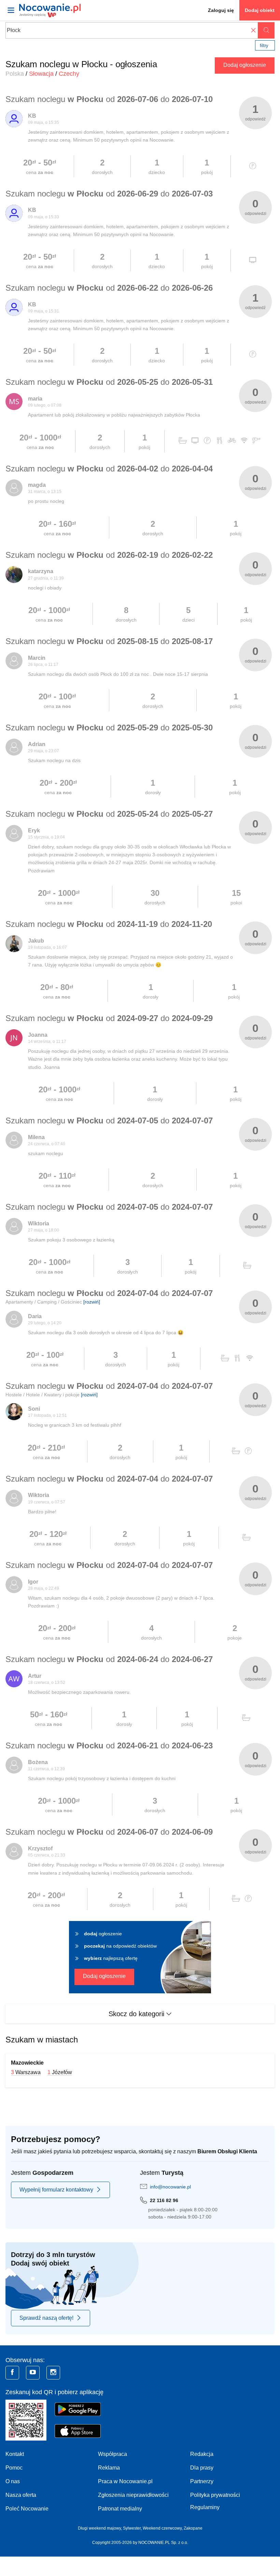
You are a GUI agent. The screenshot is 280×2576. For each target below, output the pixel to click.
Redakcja (202, 2454)
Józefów (62, 2072)
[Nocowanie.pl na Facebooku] (12, 2373)
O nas (13, 2481)
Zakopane (193, 2528)
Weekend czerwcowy (162, 2528)
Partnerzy (202, 2481)
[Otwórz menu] (11, 10)
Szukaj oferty (266, 30)
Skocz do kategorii (137, 2014)
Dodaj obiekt (260, 10)
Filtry (264, 46)
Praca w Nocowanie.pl (125, 2481)
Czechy (69, 74)
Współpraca (113, 2454)
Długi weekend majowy (99, 2528)
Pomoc (14, 2468)
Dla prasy (202, 2468)
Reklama (109, 2468)
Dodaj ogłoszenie (245, 65)
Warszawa (28, 2072)
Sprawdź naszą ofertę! (46, 2318)
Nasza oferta (21, 2495)
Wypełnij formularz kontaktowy (56, 2190)
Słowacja (41, 74)
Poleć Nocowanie (27, 2509)
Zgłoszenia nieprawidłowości (133, 2495)
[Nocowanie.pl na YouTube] (33, 2373)
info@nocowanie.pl (170, 2187)
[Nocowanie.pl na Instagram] (53, 2373)
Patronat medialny (120, 2509)
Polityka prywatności (215, 2495)
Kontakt (15, 2454)
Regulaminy (205, 2507)
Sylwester (132, 2528)
